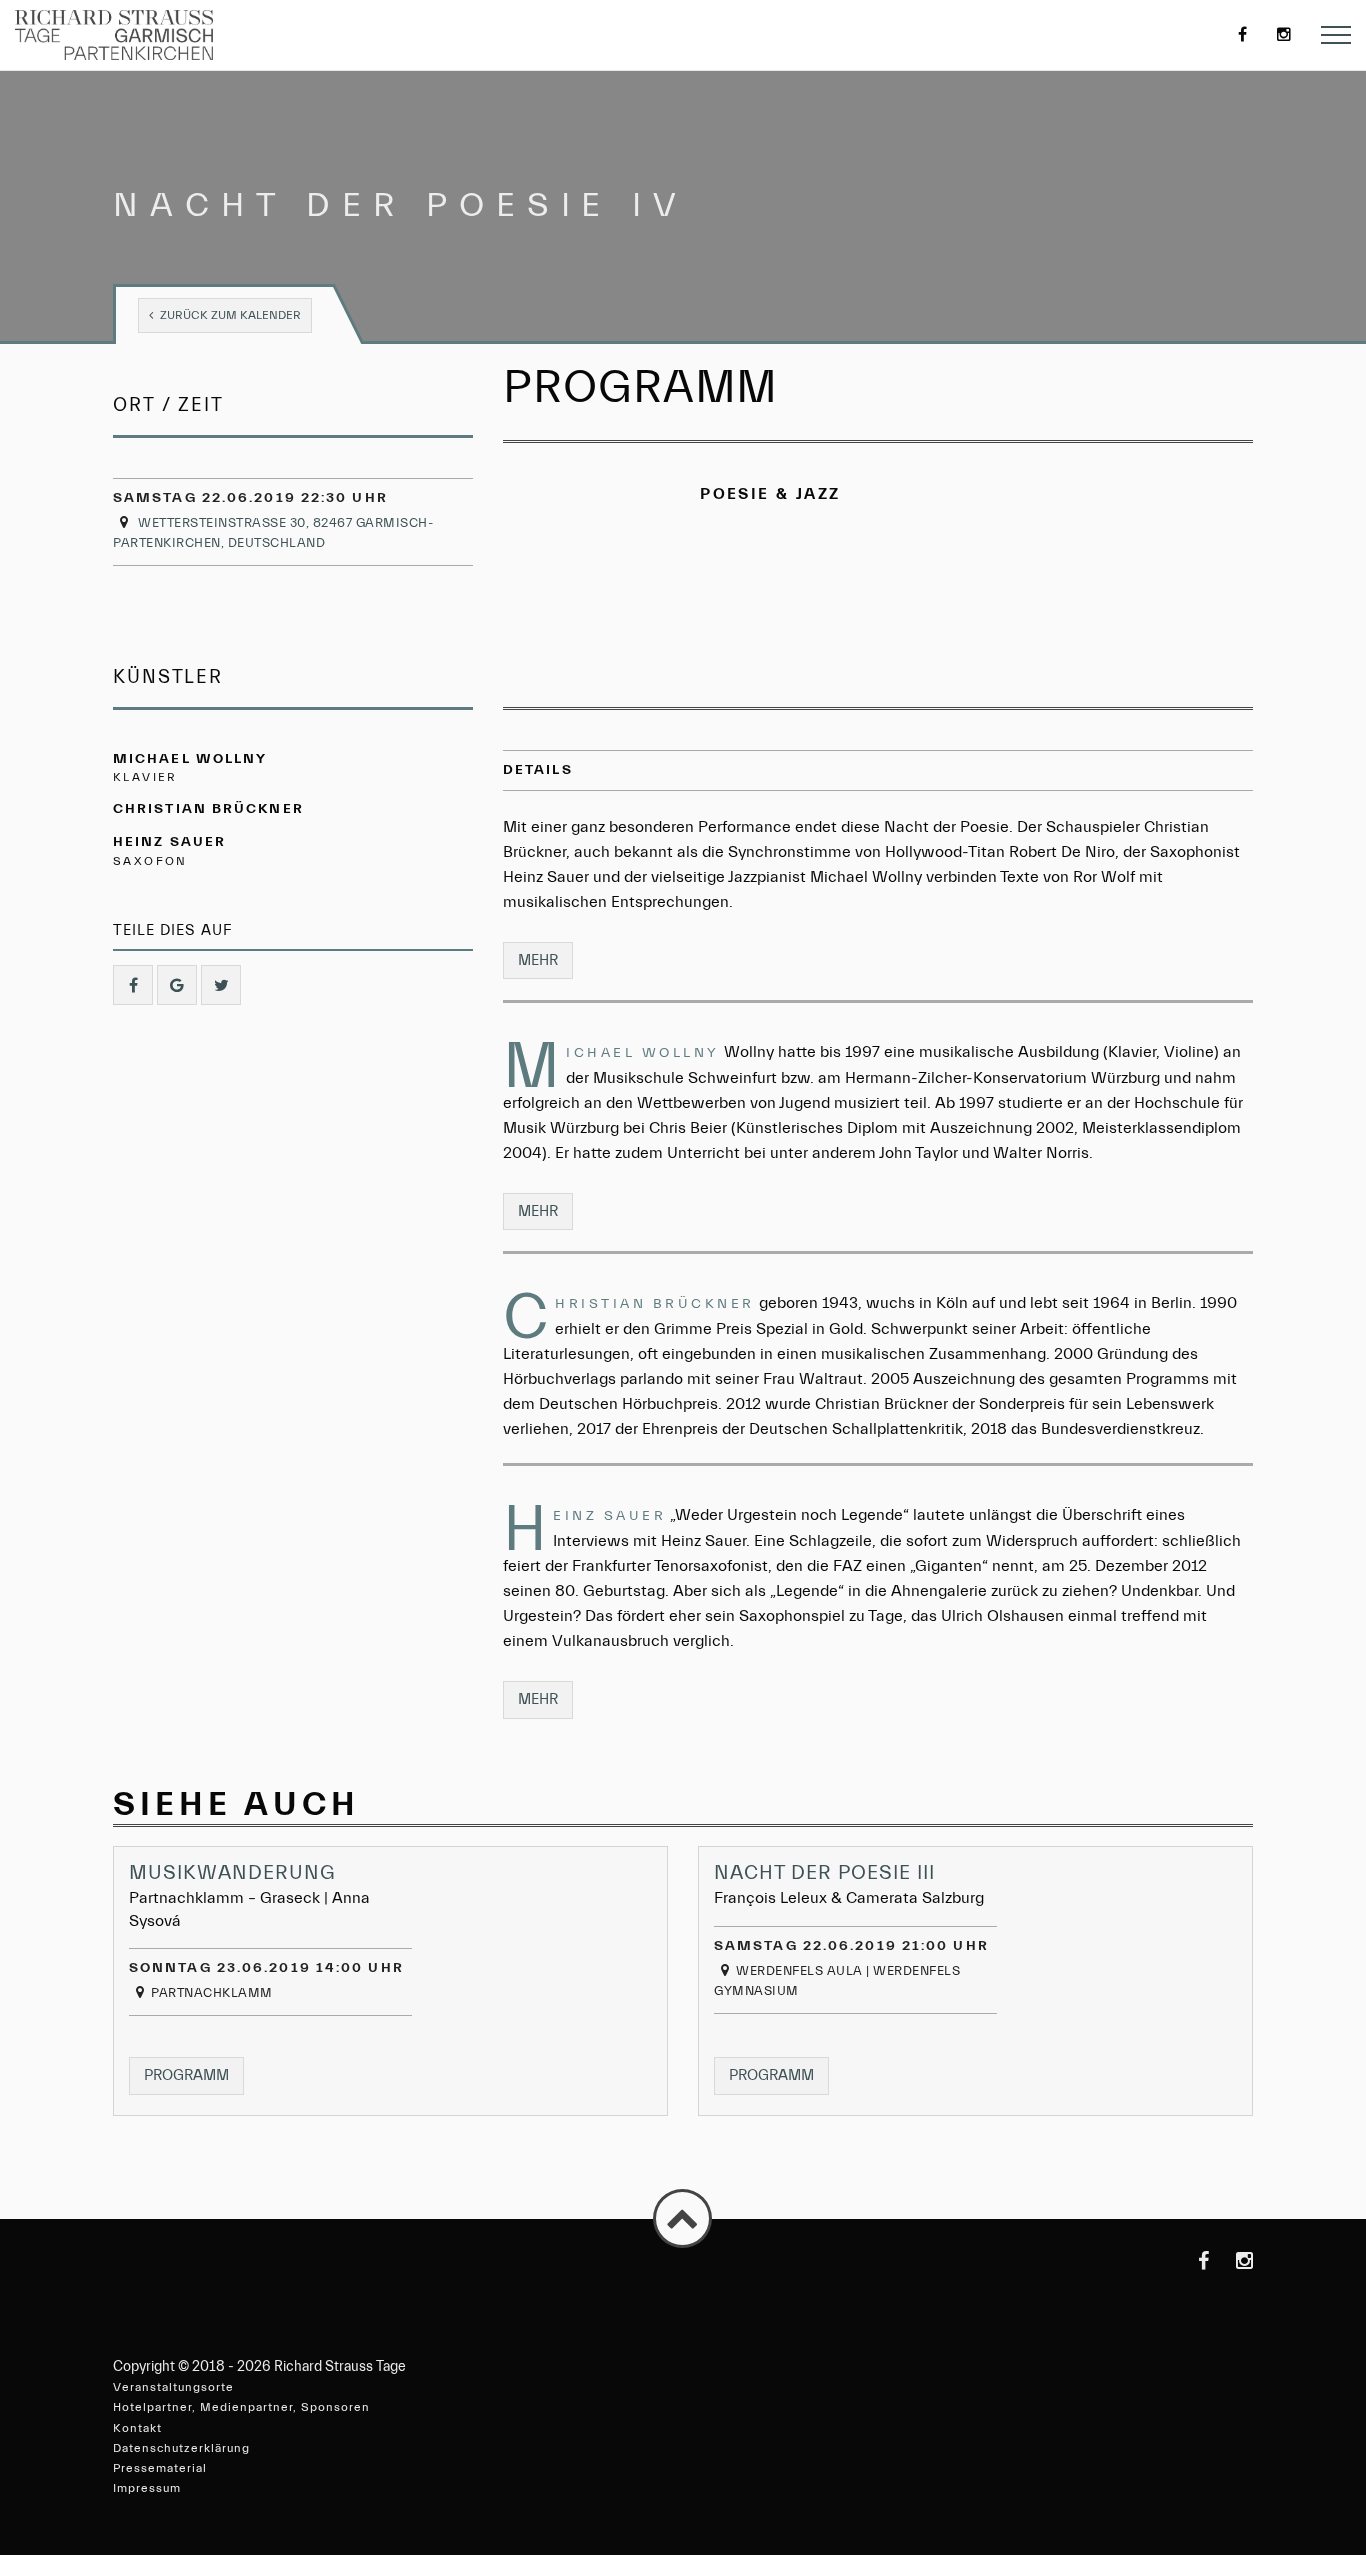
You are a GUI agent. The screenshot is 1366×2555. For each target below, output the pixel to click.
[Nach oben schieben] (682, 2218)
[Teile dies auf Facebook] (133, 985)
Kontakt (137, 2428)
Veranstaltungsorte (173, 2387)
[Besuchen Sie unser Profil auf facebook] (1189, 2261)
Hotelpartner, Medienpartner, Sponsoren (241, 2407)
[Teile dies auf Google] (177, 985)
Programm (194, 2075)
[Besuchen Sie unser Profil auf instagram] (1233, 2261)
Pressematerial (160, 2468)
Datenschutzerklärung (181, 2448)
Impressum (147, 2488)
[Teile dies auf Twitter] (221, 985)
